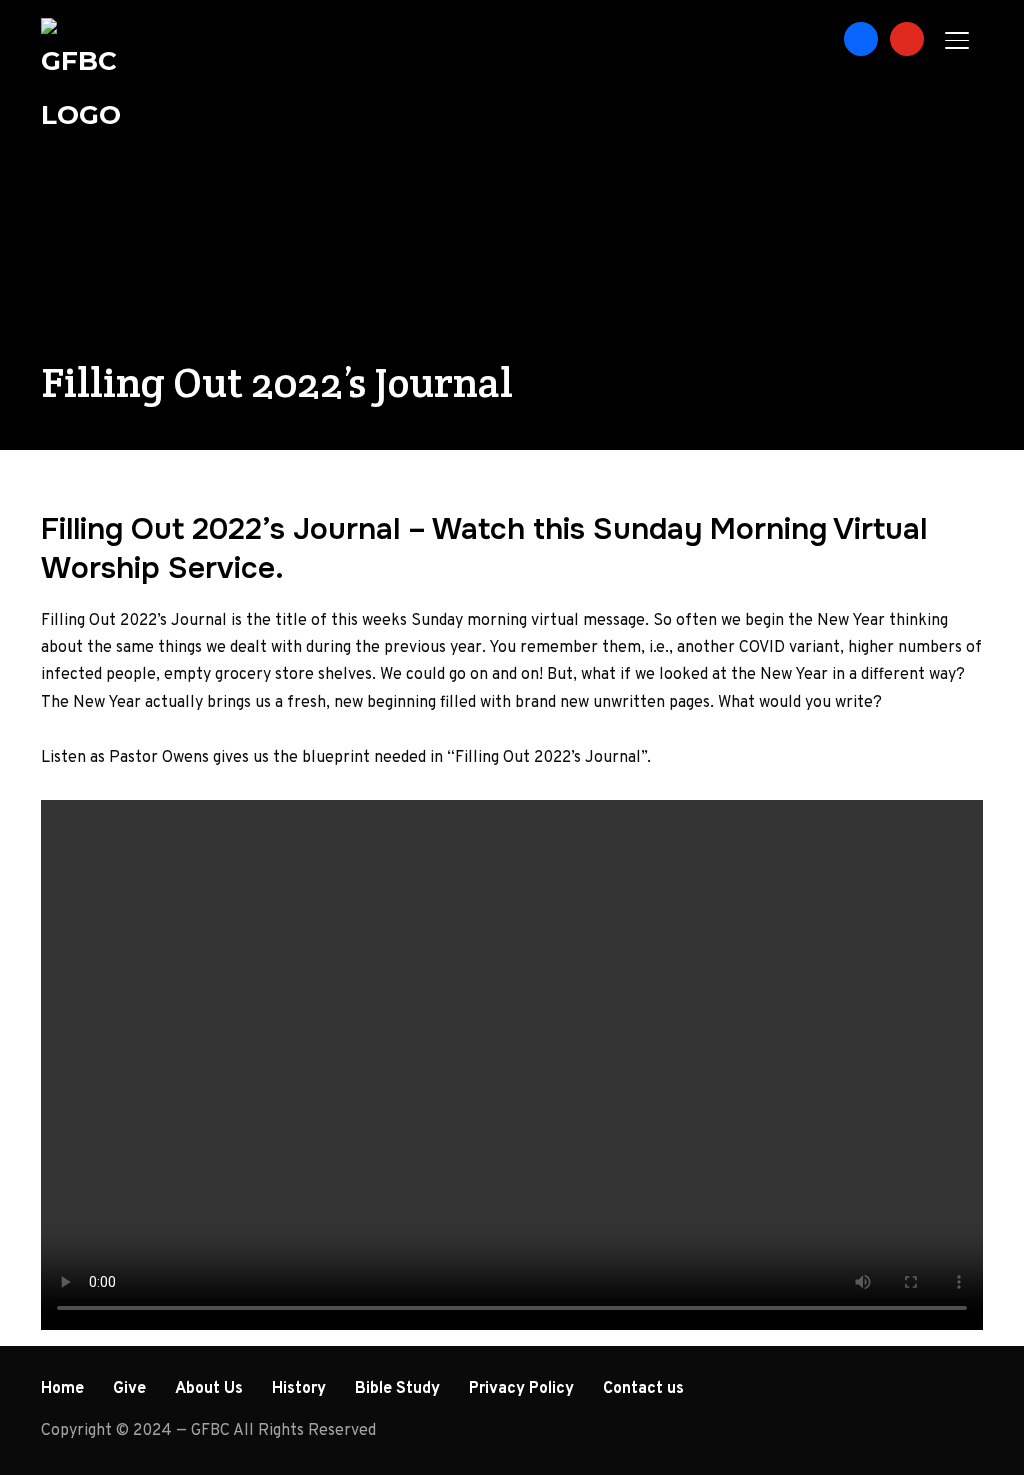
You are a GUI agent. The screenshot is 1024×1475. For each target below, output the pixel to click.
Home (62, 1389)
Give (129, 1389)
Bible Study (397, 1389)
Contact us (643, 1389)
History (299, 1389)
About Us (209, 1389)
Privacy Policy (521, 1389)
